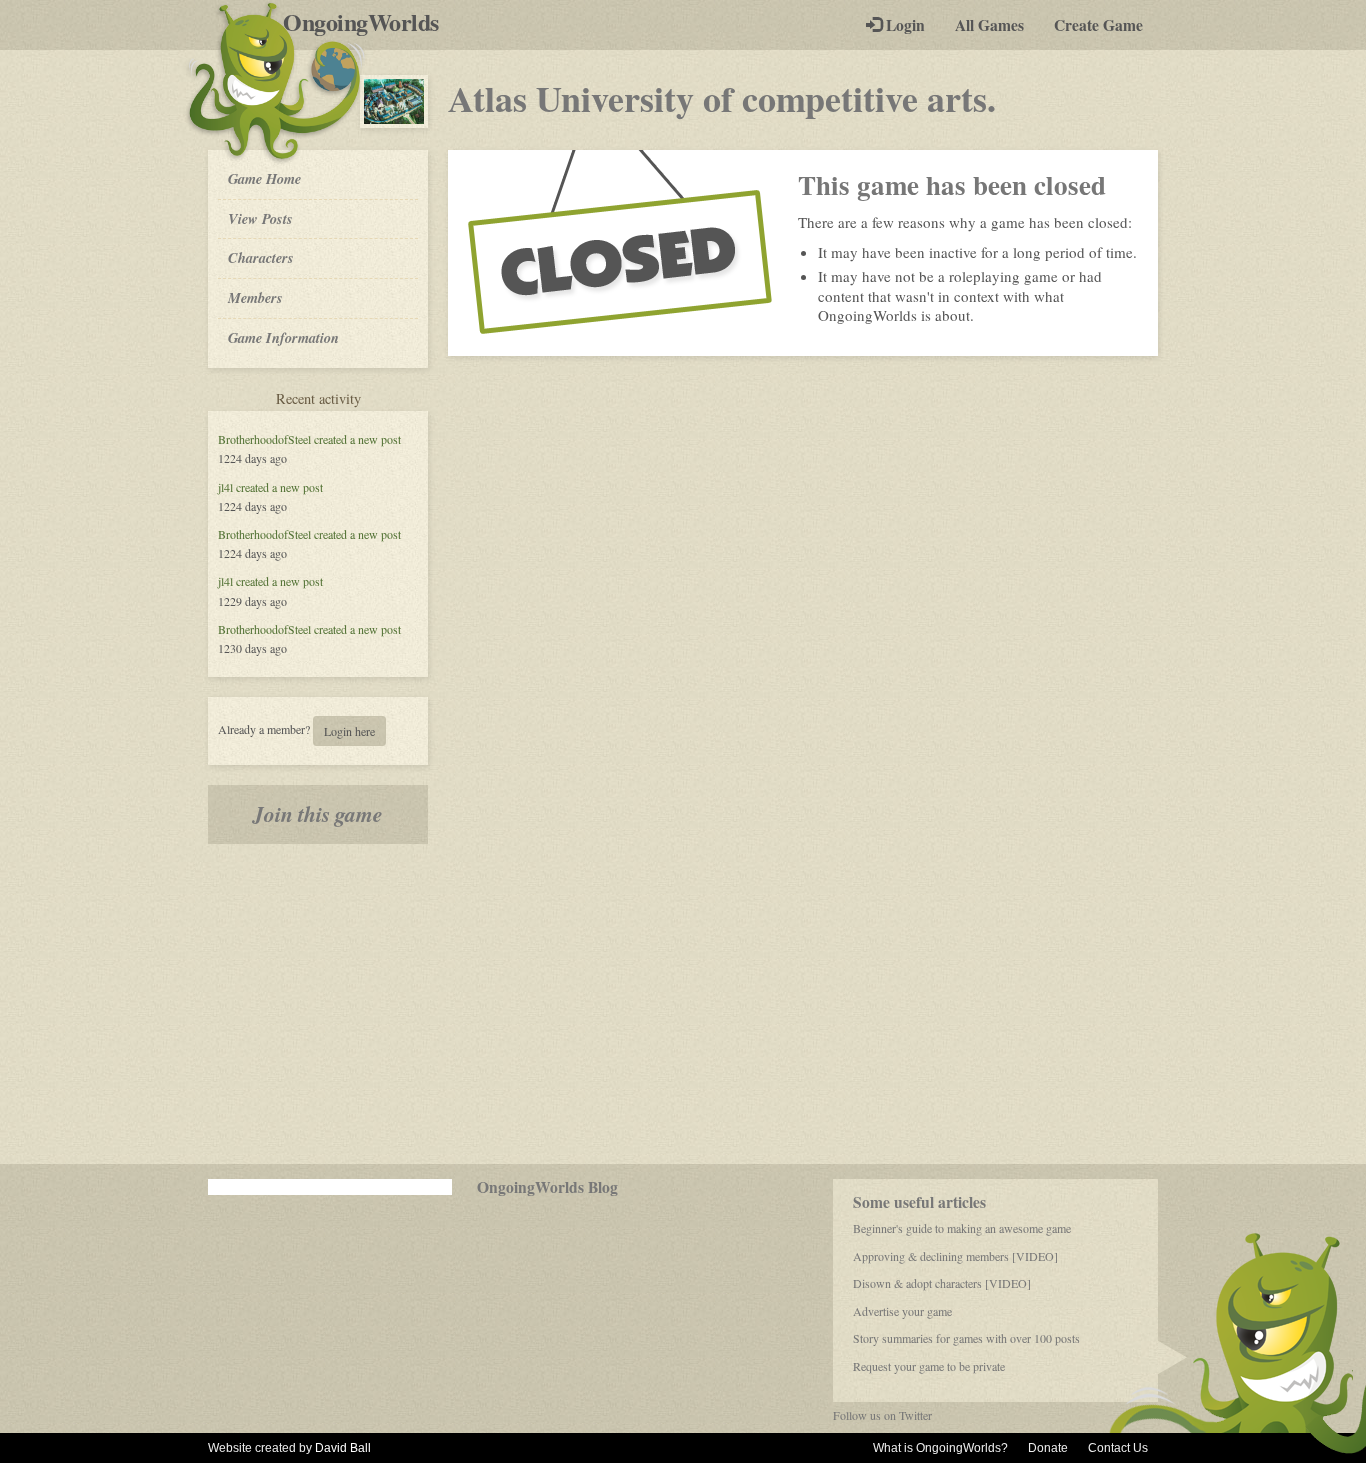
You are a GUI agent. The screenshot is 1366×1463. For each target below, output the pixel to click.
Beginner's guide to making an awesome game (962, 1228)
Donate (1048, 1448)
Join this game (318, 814)
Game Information (283, 337)
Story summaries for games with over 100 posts (966, 1338)
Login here (349, 731)
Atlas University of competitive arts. (722, 98)
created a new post (357, 439)
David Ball (343, 1448)
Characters (260, 257)
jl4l (225, 487)
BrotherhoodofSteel (264, 439)
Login (903, 25)
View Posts (260, 218)
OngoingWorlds (368, 22)
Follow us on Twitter (882, 1415)
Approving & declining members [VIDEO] (955, 1256)
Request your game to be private (929, 1366)
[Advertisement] (683, 1004)
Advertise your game (902, 1311)
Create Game (1098, 25)
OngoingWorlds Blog (547, 1187)
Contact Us (1118, 1448)
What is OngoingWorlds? (940, 1448)
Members (255, 297)
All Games (989, 25)
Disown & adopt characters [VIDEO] (942, 1283)
